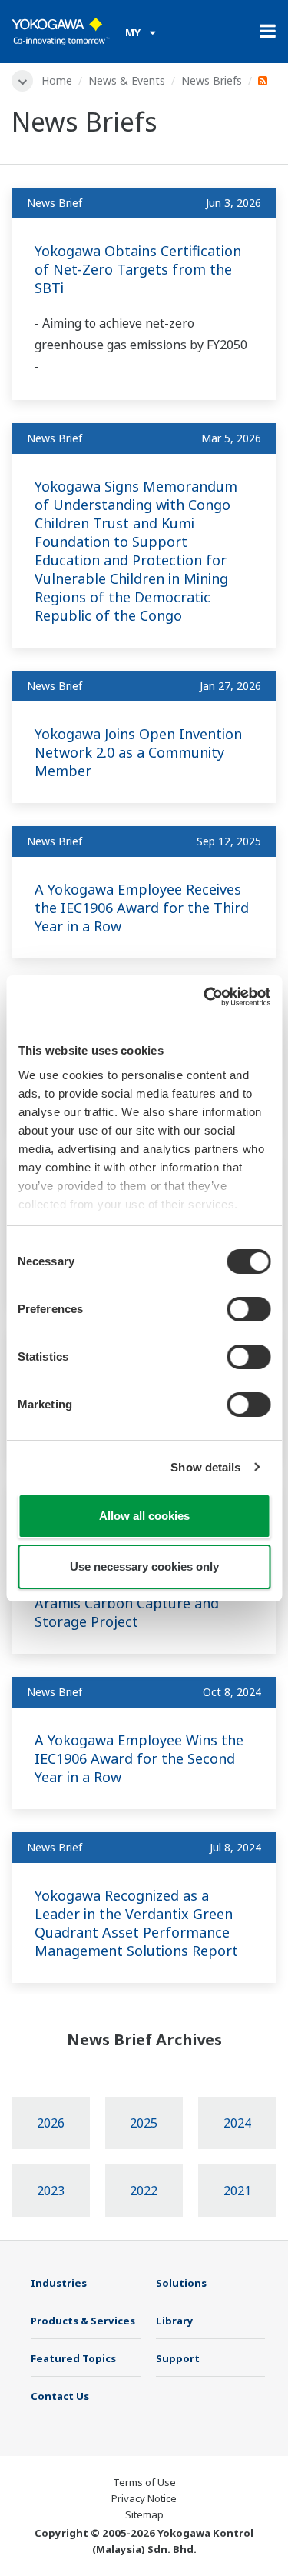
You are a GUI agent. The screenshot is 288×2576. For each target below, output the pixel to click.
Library (175, 2321)
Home (57, 80)
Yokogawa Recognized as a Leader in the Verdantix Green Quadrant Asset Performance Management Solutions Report (136, 1923)
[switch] (248, 1309)
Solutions (181, 2283)
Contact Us (60, 2396)
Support (178, 2358)
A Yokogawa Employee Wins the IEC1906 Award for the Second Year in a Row (139, 1758)
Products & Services (83, 2321)
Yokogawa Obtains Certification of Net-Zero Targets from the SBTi (138, 269)
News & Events (127, 80)
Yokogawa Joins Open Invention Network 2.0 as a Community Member (138, 752)
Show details (205, 1467)
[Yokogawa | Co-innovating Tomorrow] (61, 32)
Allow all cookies (144, 1516)
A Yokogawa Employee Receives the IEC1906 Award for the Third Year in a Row (142, 908)
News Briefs (212, 80)
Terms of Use (144, 2482)
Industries (59, 2283)
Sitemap (144, 2514)
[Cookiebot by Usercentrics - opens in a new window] (205, 997)
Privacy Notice (144, 2498)
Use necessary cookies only (144, 1566)
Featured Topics (73, 2358)
